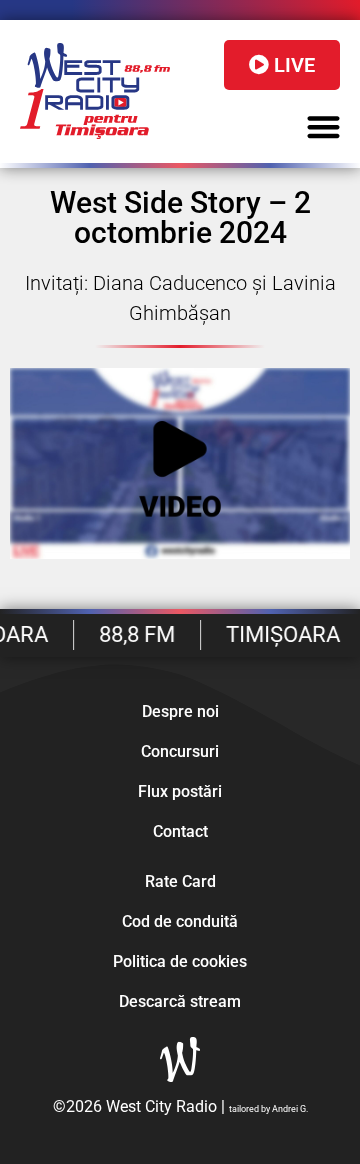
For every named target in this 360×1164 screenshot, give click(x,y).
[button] (324, 126)
